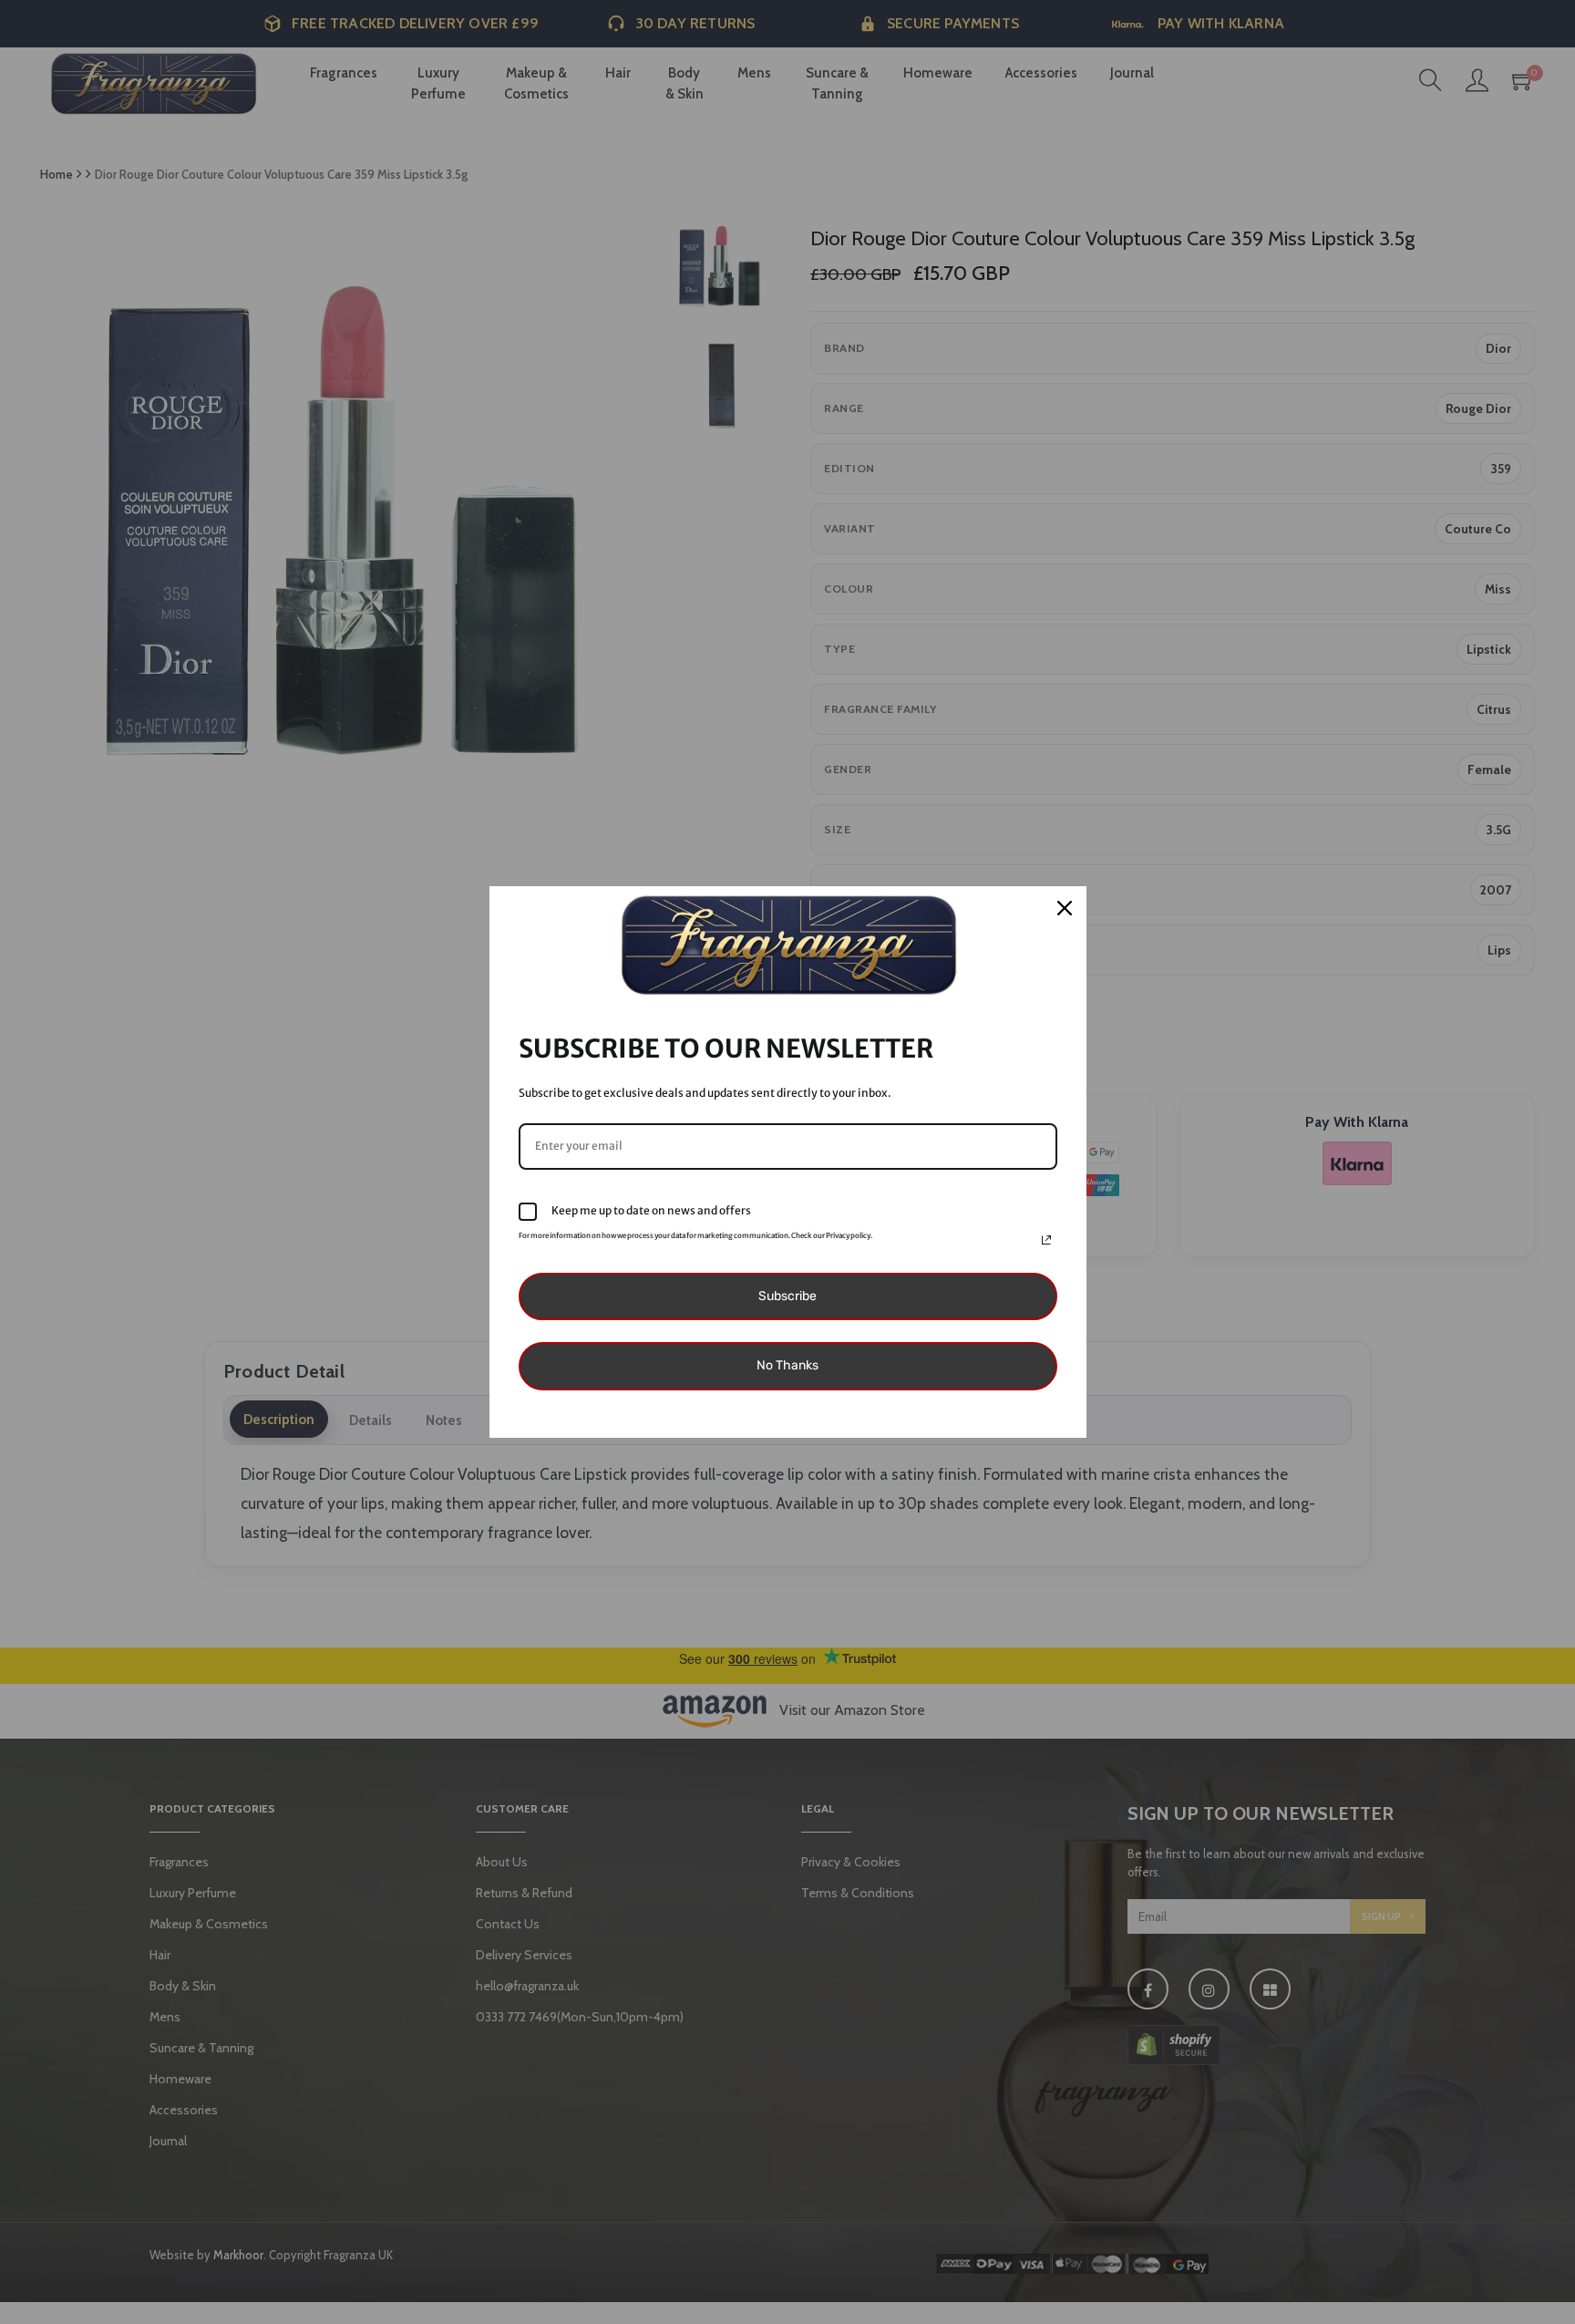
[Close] (1065, 908)
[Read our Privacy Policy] (1046, 1240)
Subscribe (787, 1296)
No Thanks (787, 1365)
